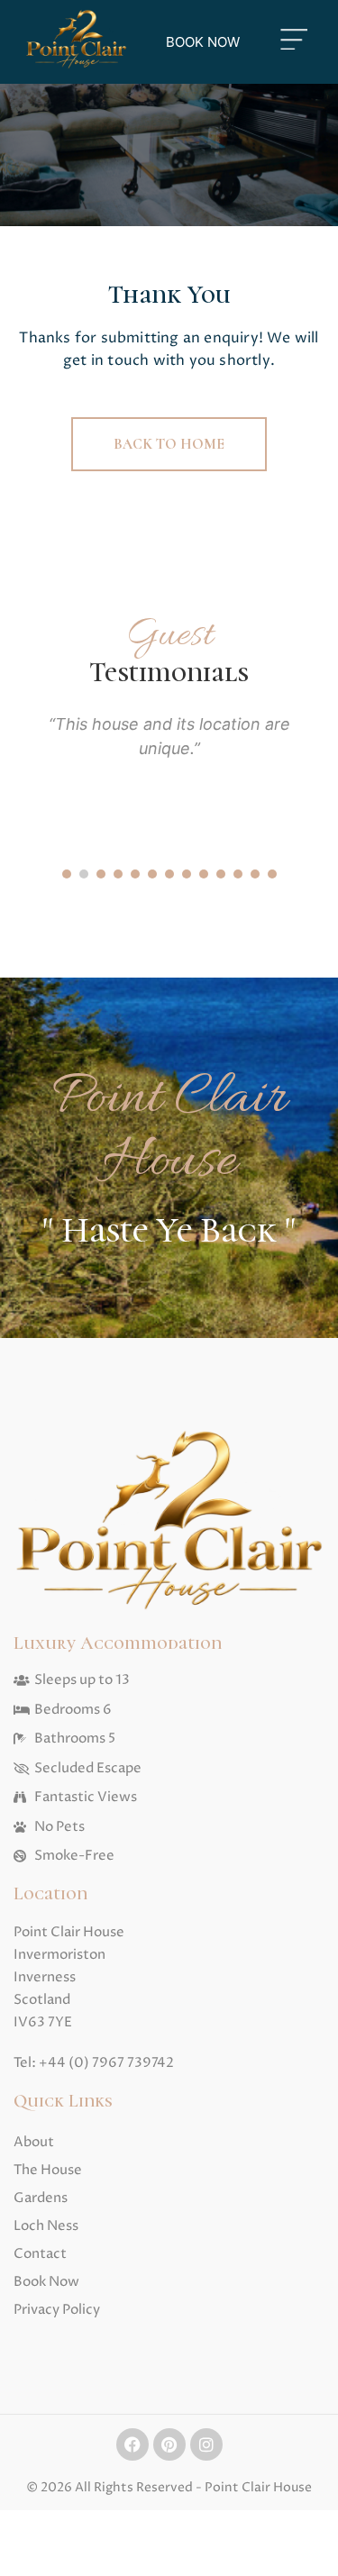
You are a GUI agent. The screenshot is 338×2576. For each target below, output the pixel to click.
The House (48, 2170)
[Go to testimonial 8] (187, 874)
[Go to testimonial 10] (221, 874)
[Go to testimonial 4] (118, 874)
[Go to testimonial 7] (169, 874)
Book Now (46, 2282)
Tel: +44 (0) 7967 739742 (94, 2063)
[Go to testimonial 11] (238, 874)
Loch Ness (46, 2226)
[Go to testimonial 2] (84, 874)
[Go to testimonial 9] (204, 874)
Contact (40, 2254)
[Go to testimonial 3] (101, 874)
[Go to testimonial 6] (152, 874)
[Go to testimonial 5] (135, 874)
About (34, 2142)
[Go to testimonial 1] (67, 874)
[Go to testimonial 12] (255, 874)
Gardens (41, 2198)
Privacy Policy (57, 2310)
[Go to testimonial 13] (272, 874)
